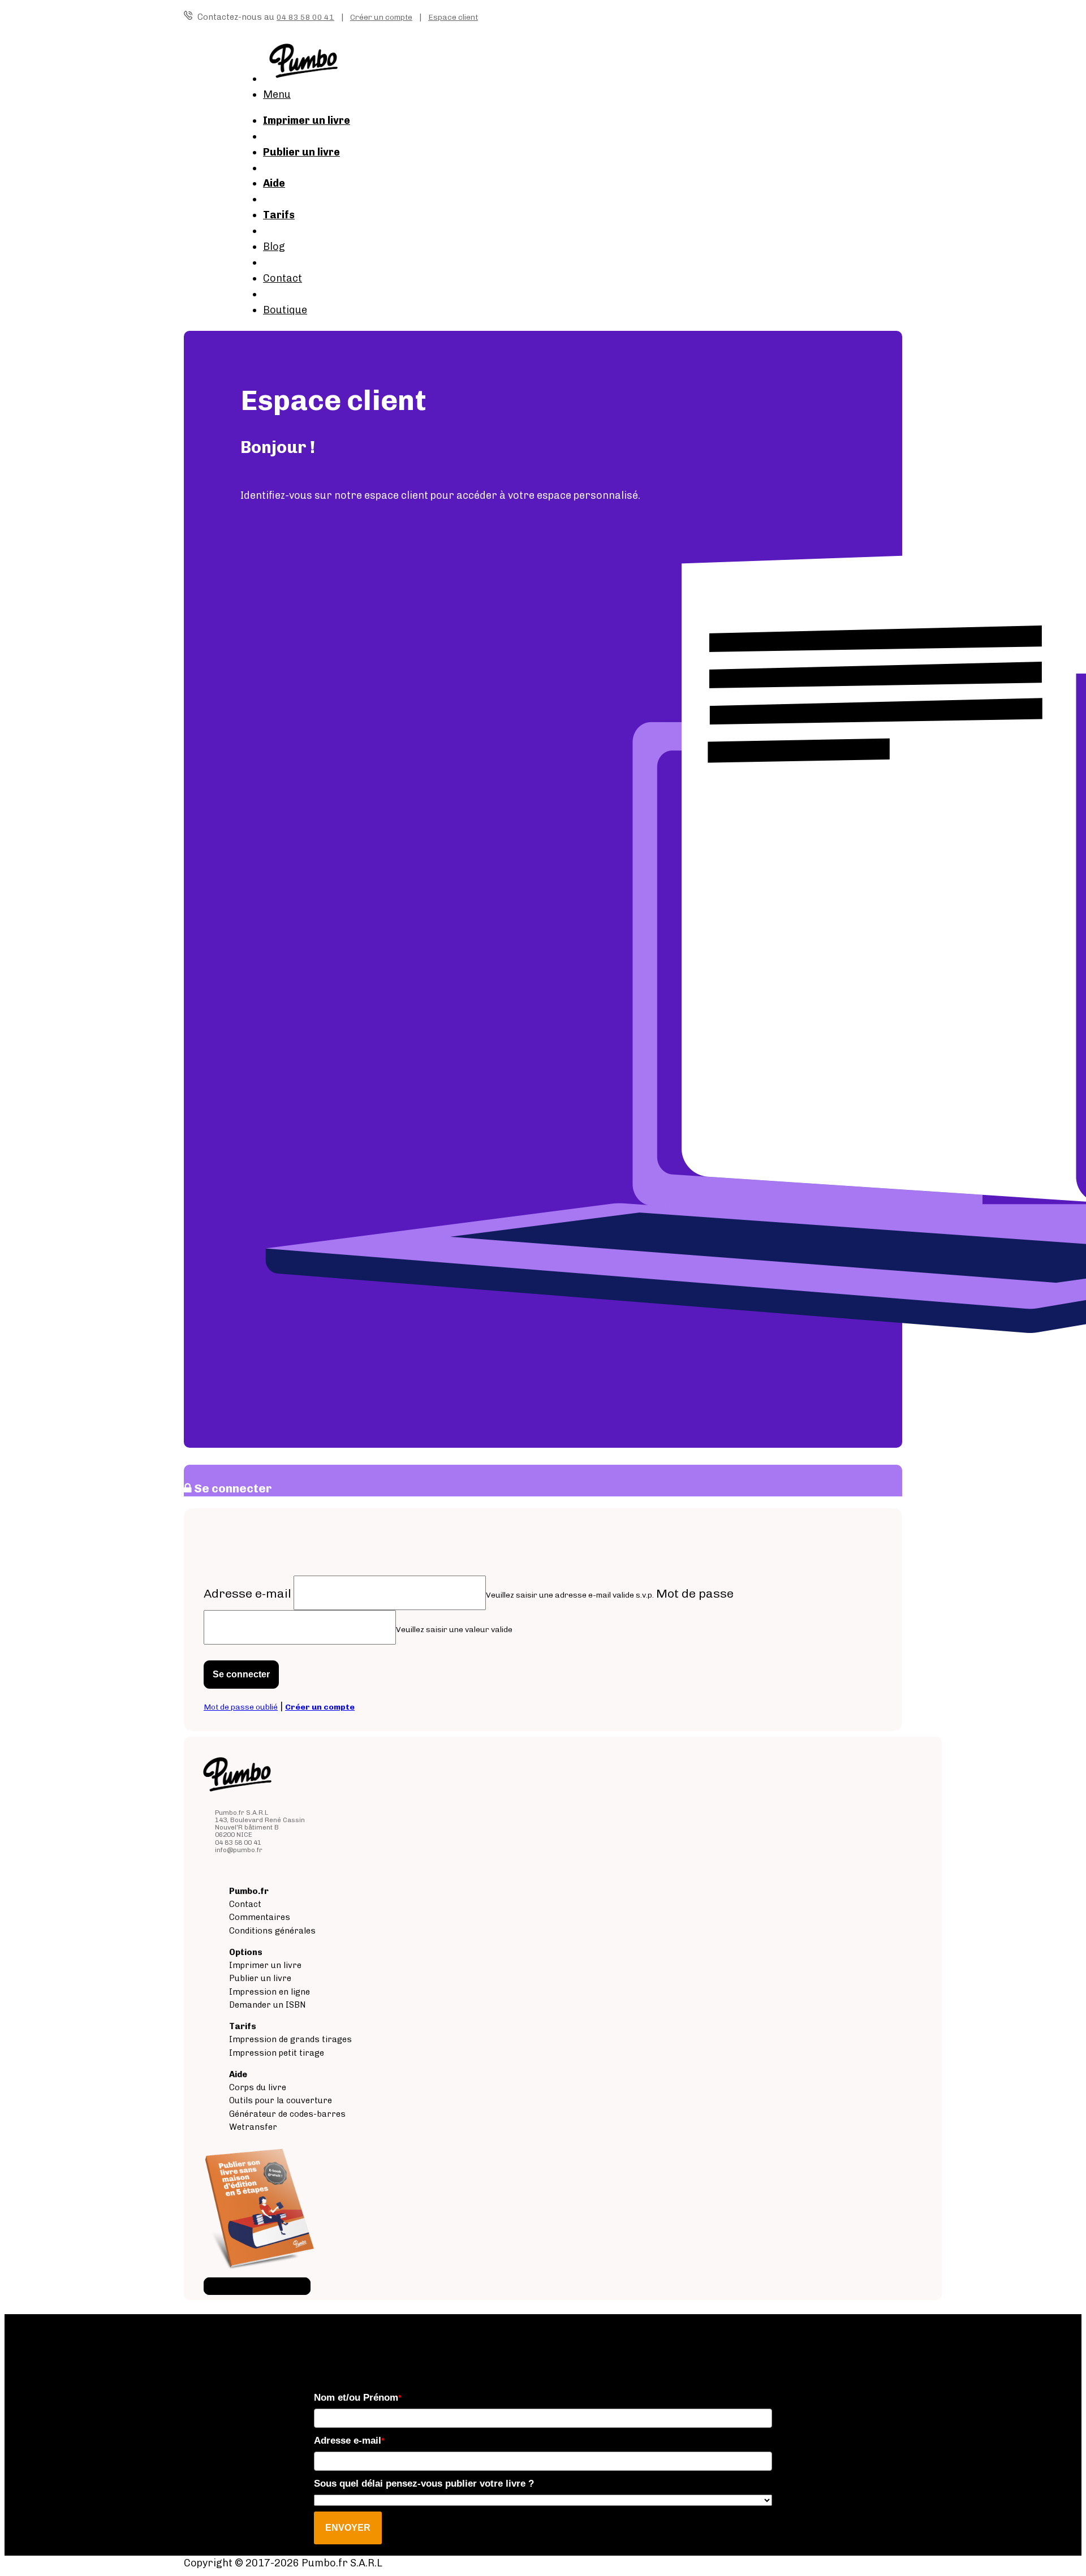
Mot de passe (695, 1593)
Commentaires (260, 1917)
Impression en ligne (270, 1992)
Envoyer (348, 2528)
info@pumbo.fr (239, 1850)
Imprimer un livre (265, 1965)
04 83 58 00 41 (305, 17)
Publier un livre (260, 1978)
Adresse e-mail (247, 1593)
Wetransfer (253, 2127)
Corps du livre (258, 2087)
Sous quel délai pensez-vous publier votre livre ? (424, 2484)
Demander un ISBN (268, 2005)
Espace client (453, 17)
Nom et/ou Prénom (357, 2398)
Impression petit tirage (277, 2053)
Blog (274, 247)
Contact (283, 278)
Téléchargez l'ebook (257, 2286)
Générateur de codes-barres (287, 2114)
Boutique (285, 310)
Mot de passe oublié (241, 1707)
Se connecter (241, 1674)
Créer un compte (381, 17)
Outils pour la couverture (281, 2100)
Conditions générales (272, 1931)
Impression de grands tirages (290, 2039)
